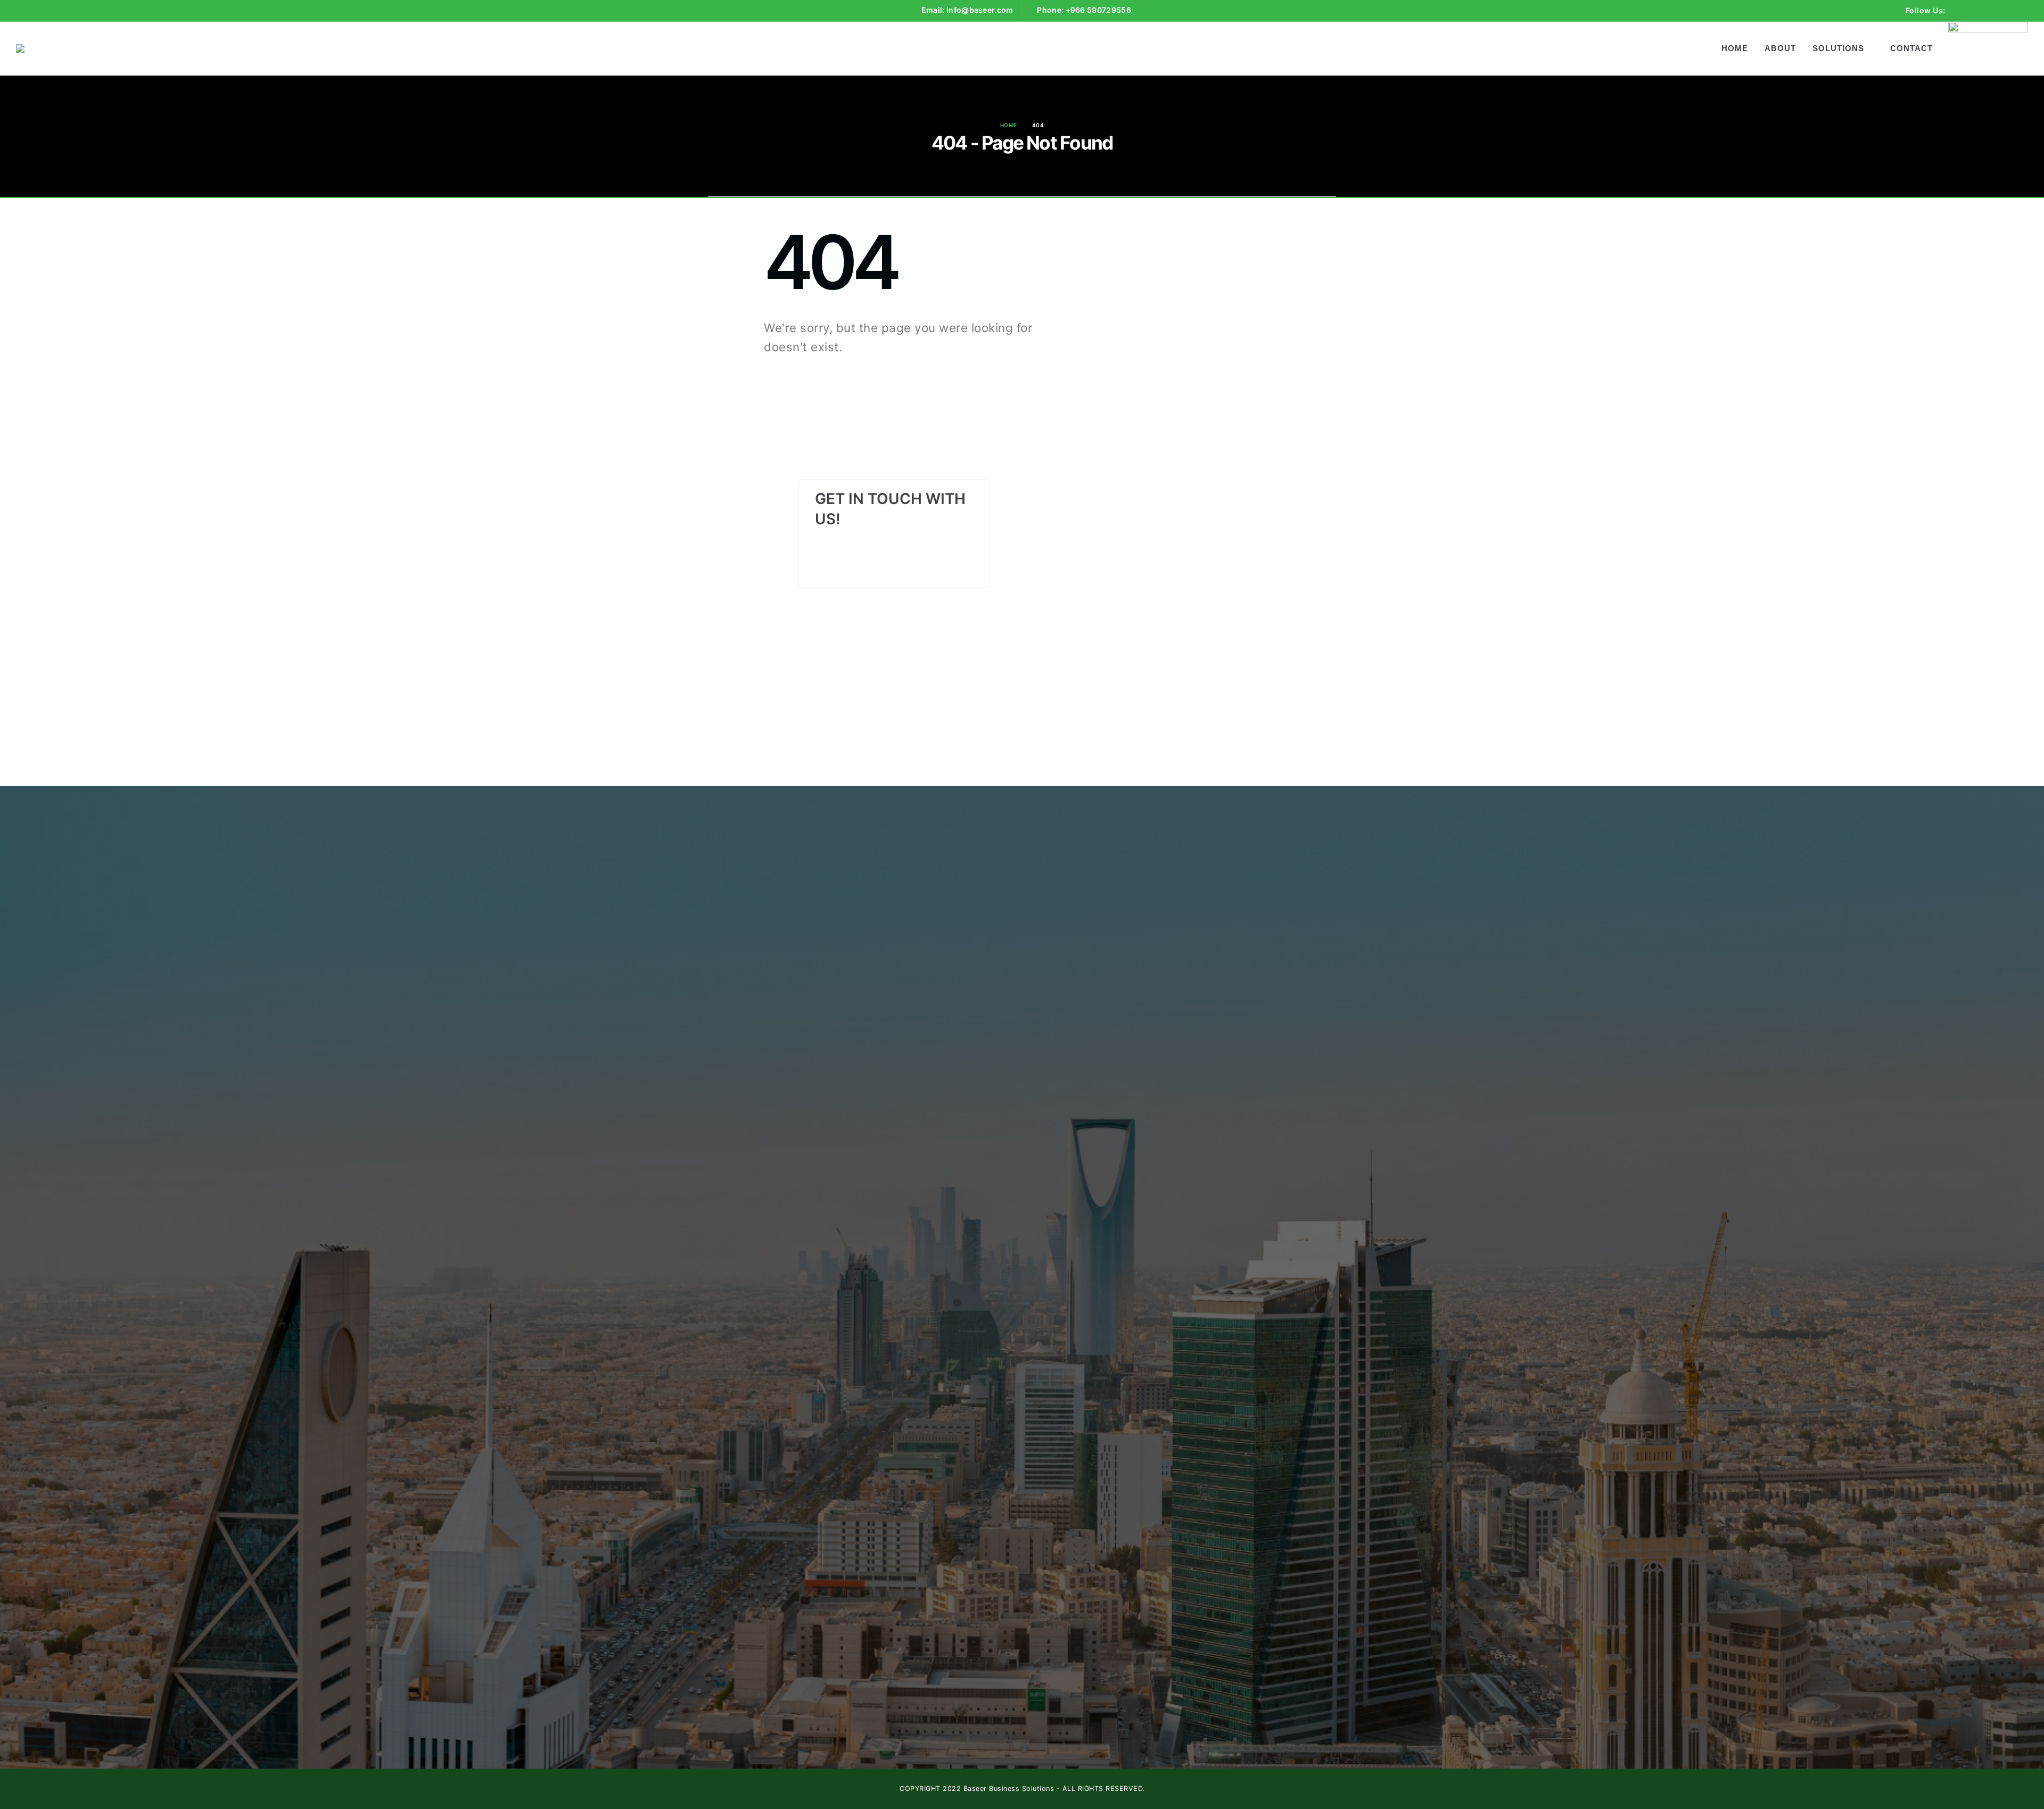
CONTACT (1911, 48)
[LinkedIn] (2020, 11)
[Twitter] (1981, 11)
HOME (1735, 48)
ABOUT (1780, 48)
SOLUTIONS (1838, 48)
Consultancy (947, 951)
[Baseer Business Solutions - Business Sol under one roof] (76, 48)
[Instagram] (2000, 11)
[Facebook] (1961, 11)
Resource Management (967, 937)
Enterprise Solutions (961, 923)
